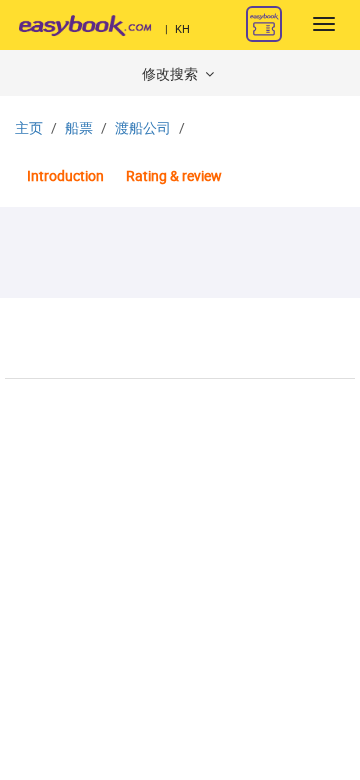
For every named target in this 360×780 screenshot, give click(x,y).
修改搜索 (171, 74)
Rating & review (174, 176)
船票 (79, 128)
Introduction (65, 176)
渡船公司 (143, 128)
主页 (29, 128)
